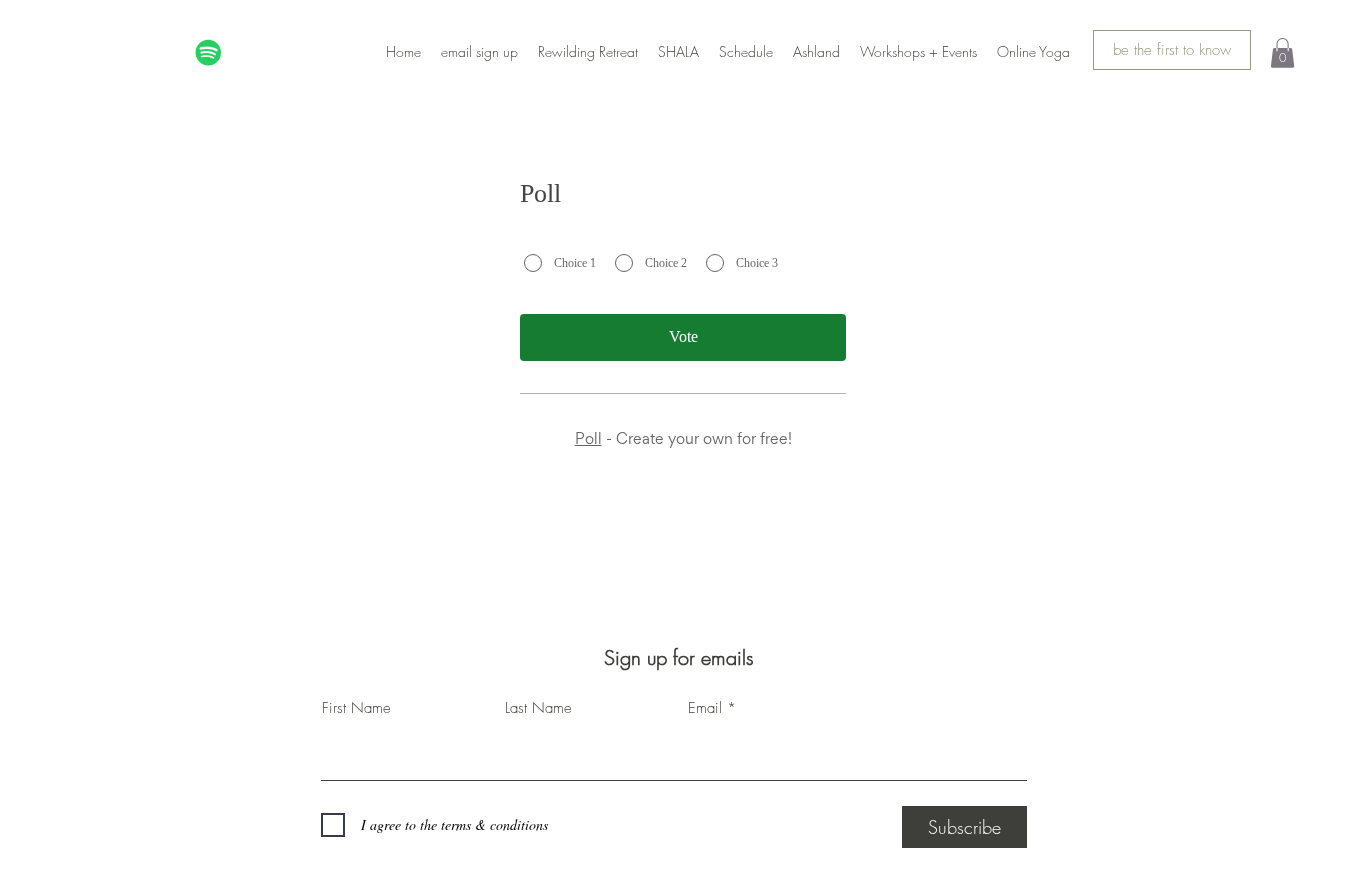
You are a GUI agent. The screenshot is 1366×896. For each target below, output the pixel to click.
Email (705, 708)
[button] (1282, 53)
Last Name (538, 708)
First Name (356, 708)
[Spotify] (208, 52)
